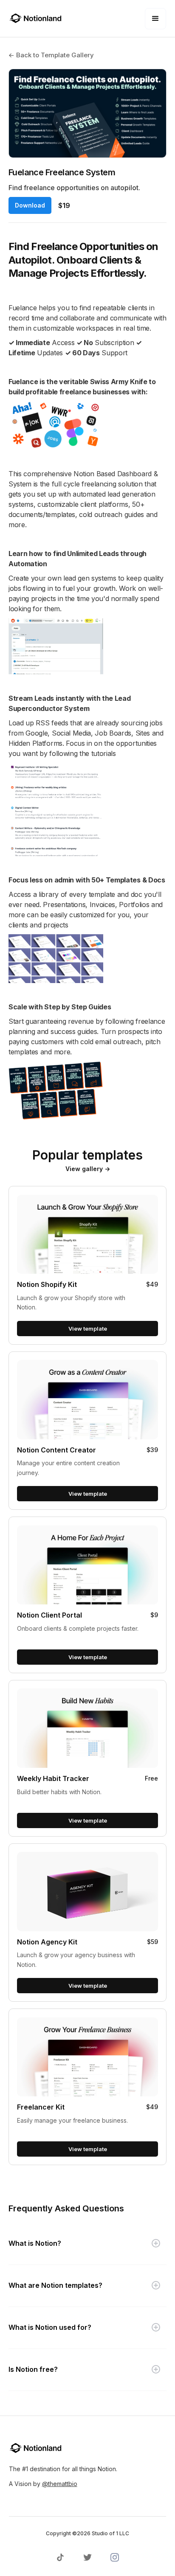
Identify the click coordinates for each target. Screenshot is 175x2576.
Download (30, 205)
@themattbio (60, 2484)
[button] (155, 19)
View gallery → (88, 1169)
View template (88, 1329)
